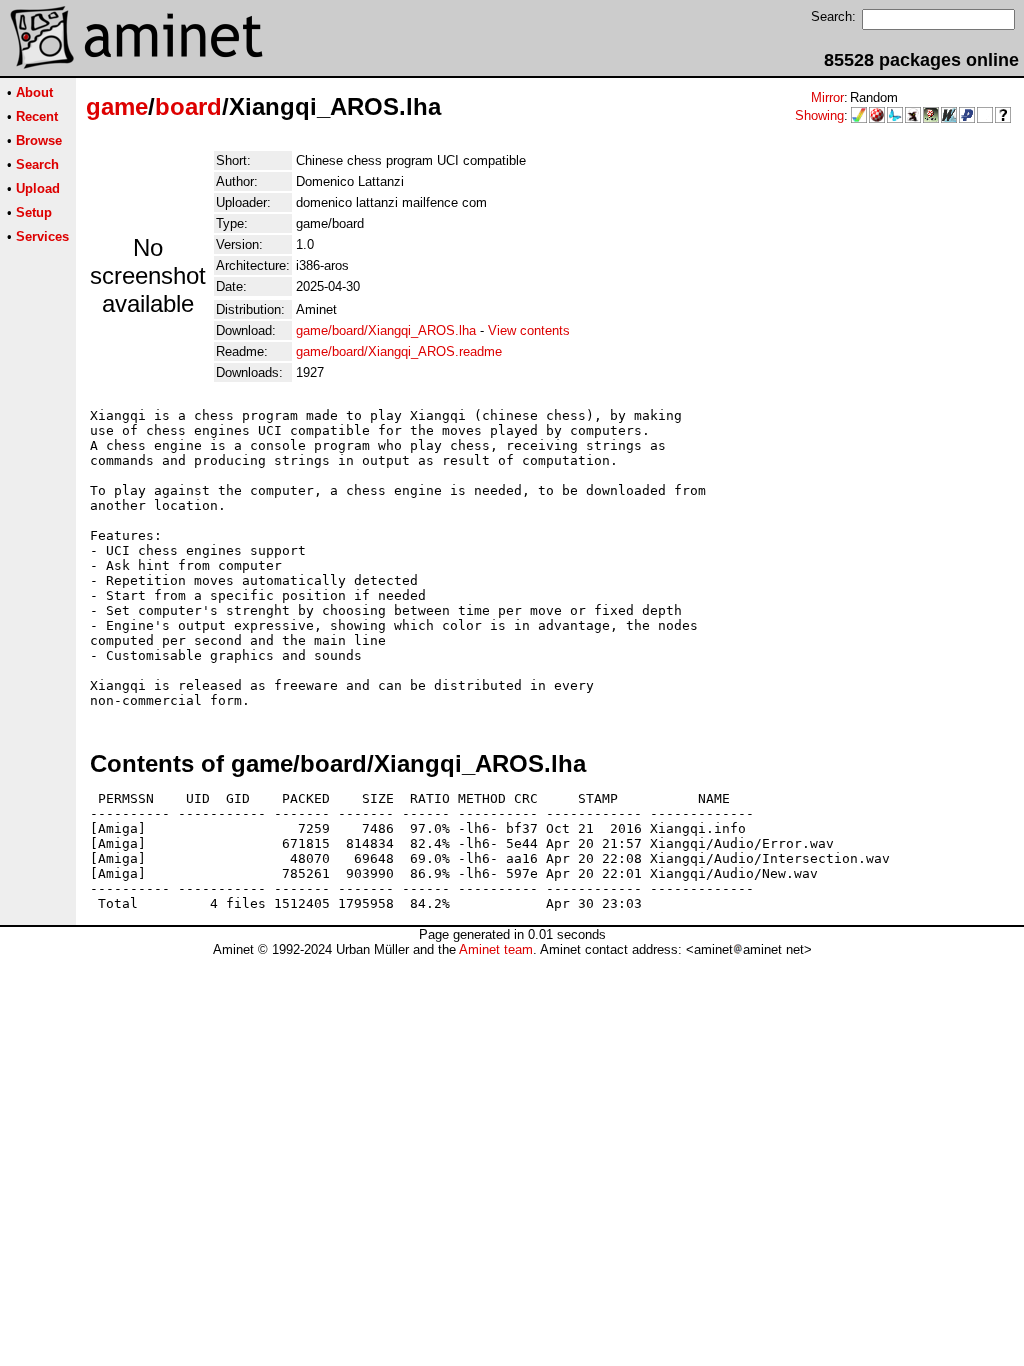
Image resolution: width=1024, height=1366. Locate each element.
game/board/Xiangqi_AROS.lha (386, 330)
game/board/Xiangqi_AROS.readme (399, 351)
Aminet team (496, 949)
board (188, 106)
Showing (819, 115)
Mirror (827, 97)
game (117, 106)
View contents (529, 330)
